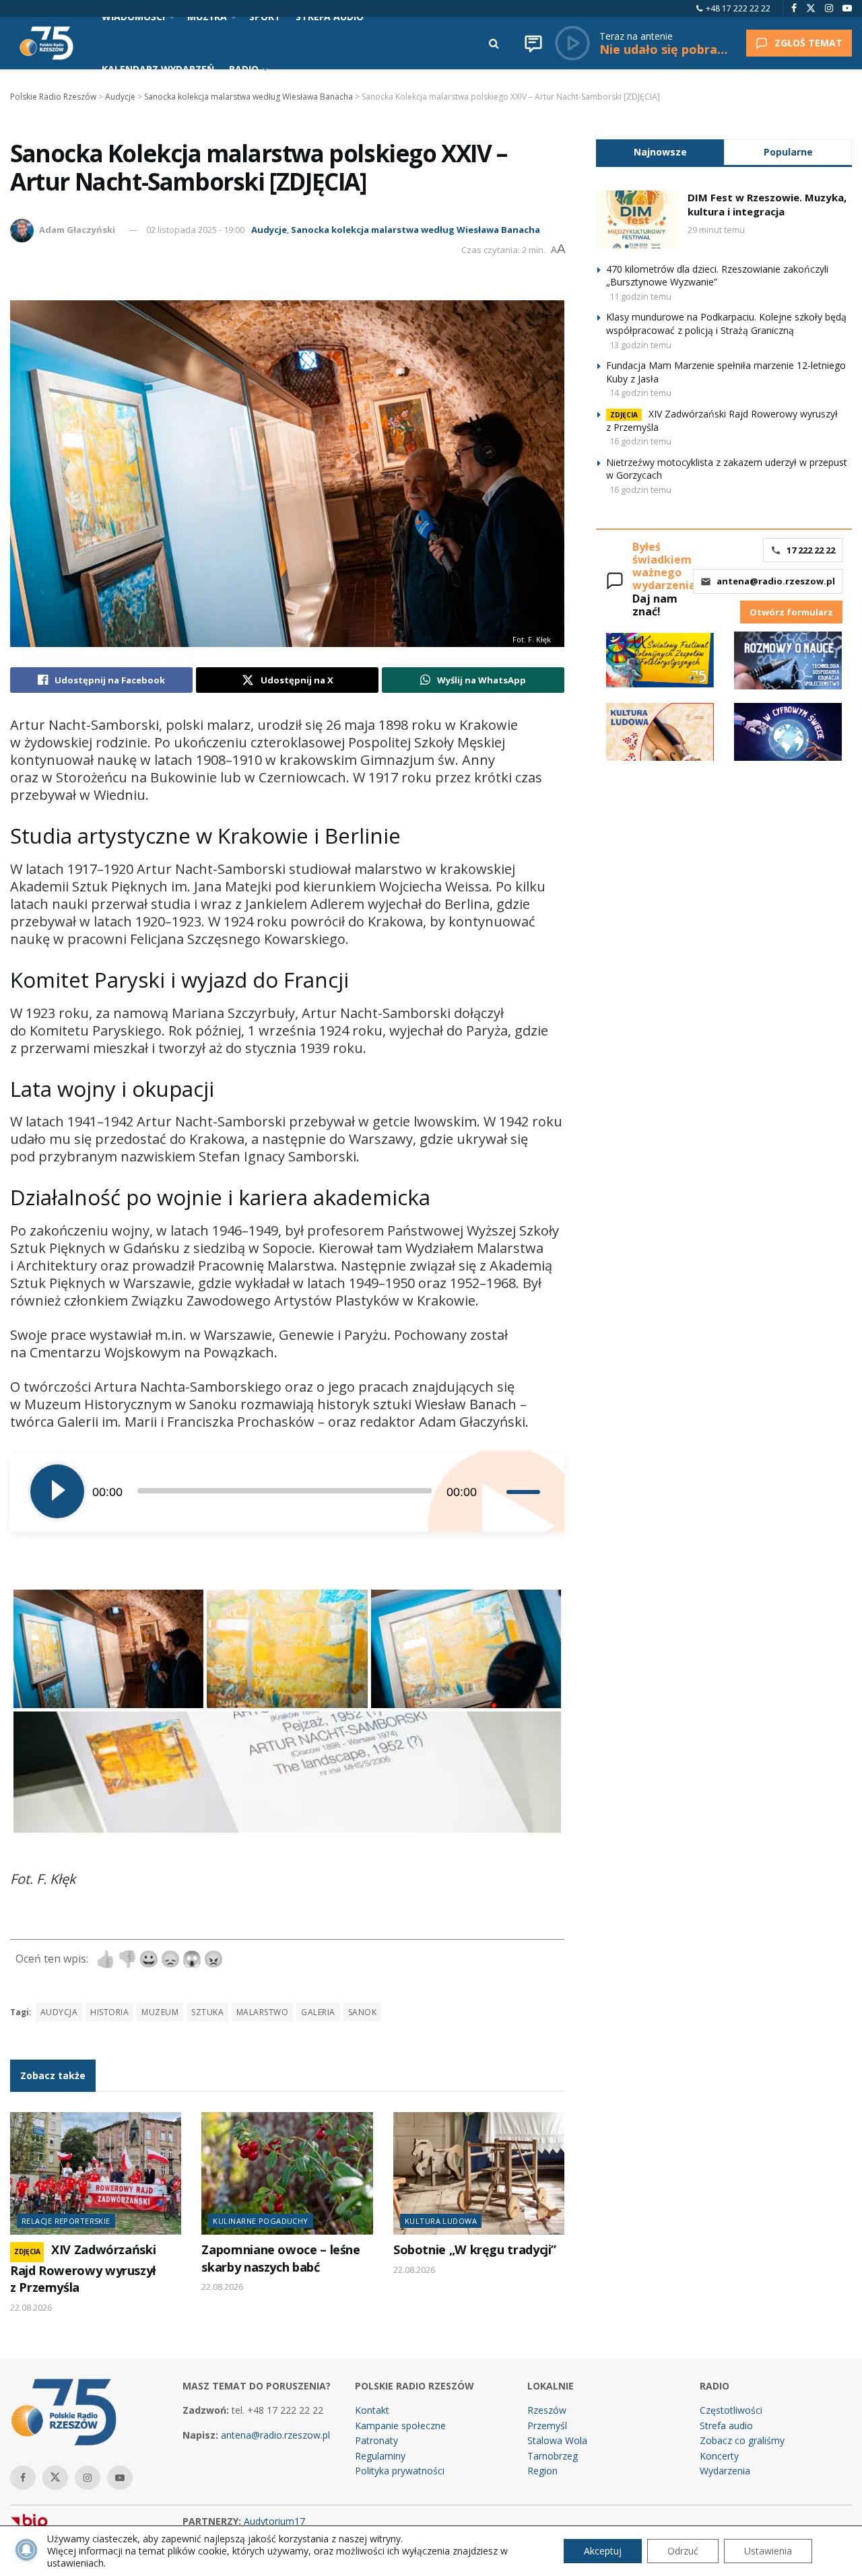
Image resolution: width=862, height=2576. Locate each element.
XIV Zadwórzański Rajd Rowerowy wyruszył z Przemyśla (83, 2268)
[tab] (660, 152)
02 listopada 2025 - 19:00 (195, 230)
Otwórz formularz (791, 612)
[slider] (525, 1491)
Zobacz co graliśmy (742, 2440)
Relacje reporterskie (66, 2221)
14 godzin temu (640, 393)
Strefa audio (726, 2426)
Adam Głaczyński (77, 230)
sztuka (207, 2012)
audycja (59, 2012)
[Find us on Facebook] (794, 8)
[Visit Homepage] (46, 43)
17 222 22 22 (811, 550)
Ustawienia (768, 2551)
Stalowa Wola (557, 2440)
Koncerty (719, 2456)
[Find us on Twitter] (811, 8)
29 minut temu (716, 230)
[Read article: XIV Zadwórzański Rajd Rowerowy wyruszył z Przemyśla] (96, 2173)
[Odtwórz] (57, 1491)
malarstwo (262, 2012)
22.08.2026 (31, 2307)
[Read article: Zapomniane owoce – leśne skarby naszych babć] (287, 2173)
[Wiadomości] (533, 43)
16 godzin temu (640, 441)
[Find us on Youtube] (847, 8)
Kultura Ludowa (441, 2221)
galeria (318, 2012)
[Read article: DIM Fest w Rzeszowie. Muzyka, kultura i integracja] (637, 219)
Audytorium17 (274, 2521)
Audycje (269, 230)
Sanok (362, 2012)
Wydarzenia (725, 2471)
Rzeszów (547, 2410)
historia (109, 2012)
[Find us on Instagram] (829, 8)
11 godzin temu (640, 296)
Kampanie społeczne (400, 2426)
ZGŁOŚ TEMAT (808, 43)
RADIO (244, 69)
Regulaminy (380, 2456)
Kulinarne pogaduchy (260, 2221)
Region (542, 2471)
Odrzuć (683, 2551)
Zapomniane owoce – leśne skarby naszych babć (280, 2258)
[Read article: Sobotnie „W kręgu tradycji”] (479, 2173)
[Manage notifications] (26, 2550)
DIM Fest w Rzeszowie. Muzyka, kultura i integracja (767, 204)
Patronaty (376, 2440)
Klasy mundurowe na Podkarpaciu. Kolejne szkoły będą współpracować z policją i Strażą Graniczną (726, 324)
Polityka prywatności (400, 2471)
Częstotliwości (731, 2410)
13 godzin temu (640, 345)
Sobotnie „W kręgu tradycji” (475, 2249)
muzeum (160, 2012)
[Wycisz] (496, 1491)
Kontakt (372, 2410)
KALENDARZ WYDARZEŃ (158, 69)
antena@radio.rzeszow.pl (776, 581)
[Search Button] (494, 43)
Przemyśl (547, 2426)
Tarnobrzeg (553, 2456)
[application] (287, 1491)
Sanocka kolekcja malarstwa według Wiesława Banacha (416, 230)
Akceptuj (603, 2551)
